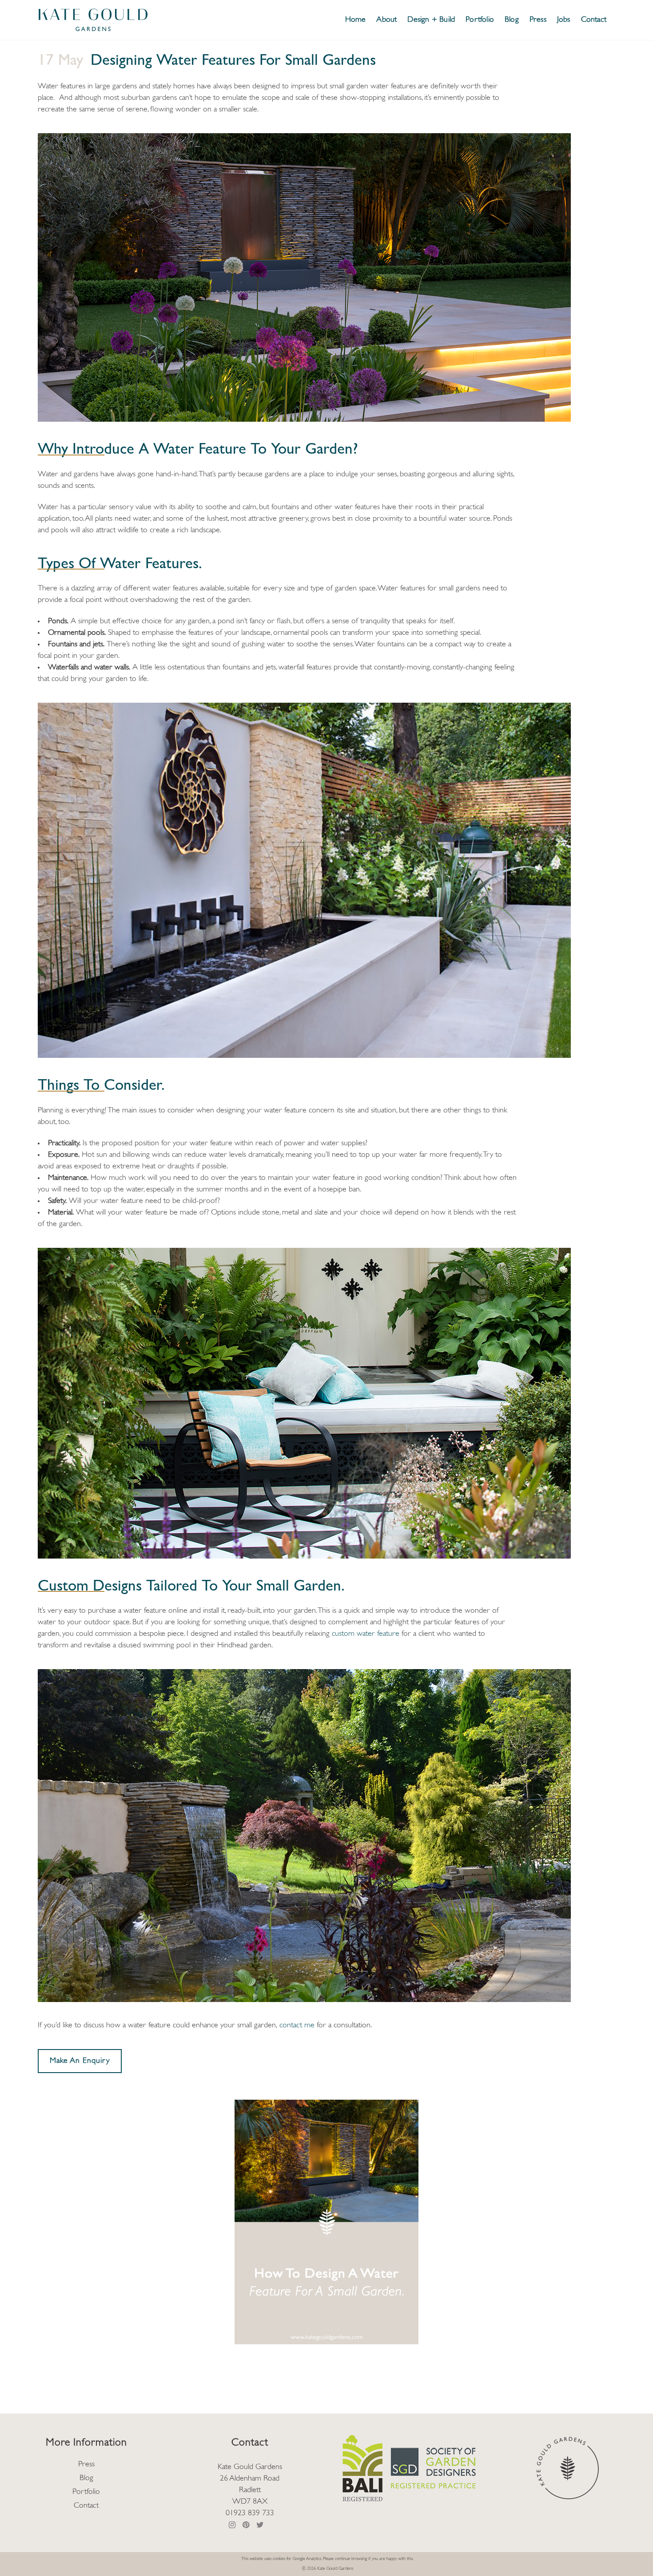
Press (86, 2465)
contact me (297, 2026)
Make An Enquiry (80, 2061)
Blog (86, 2478)
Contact (86, 2506)
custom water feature (366, 1634)
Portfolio (86, 2492)
